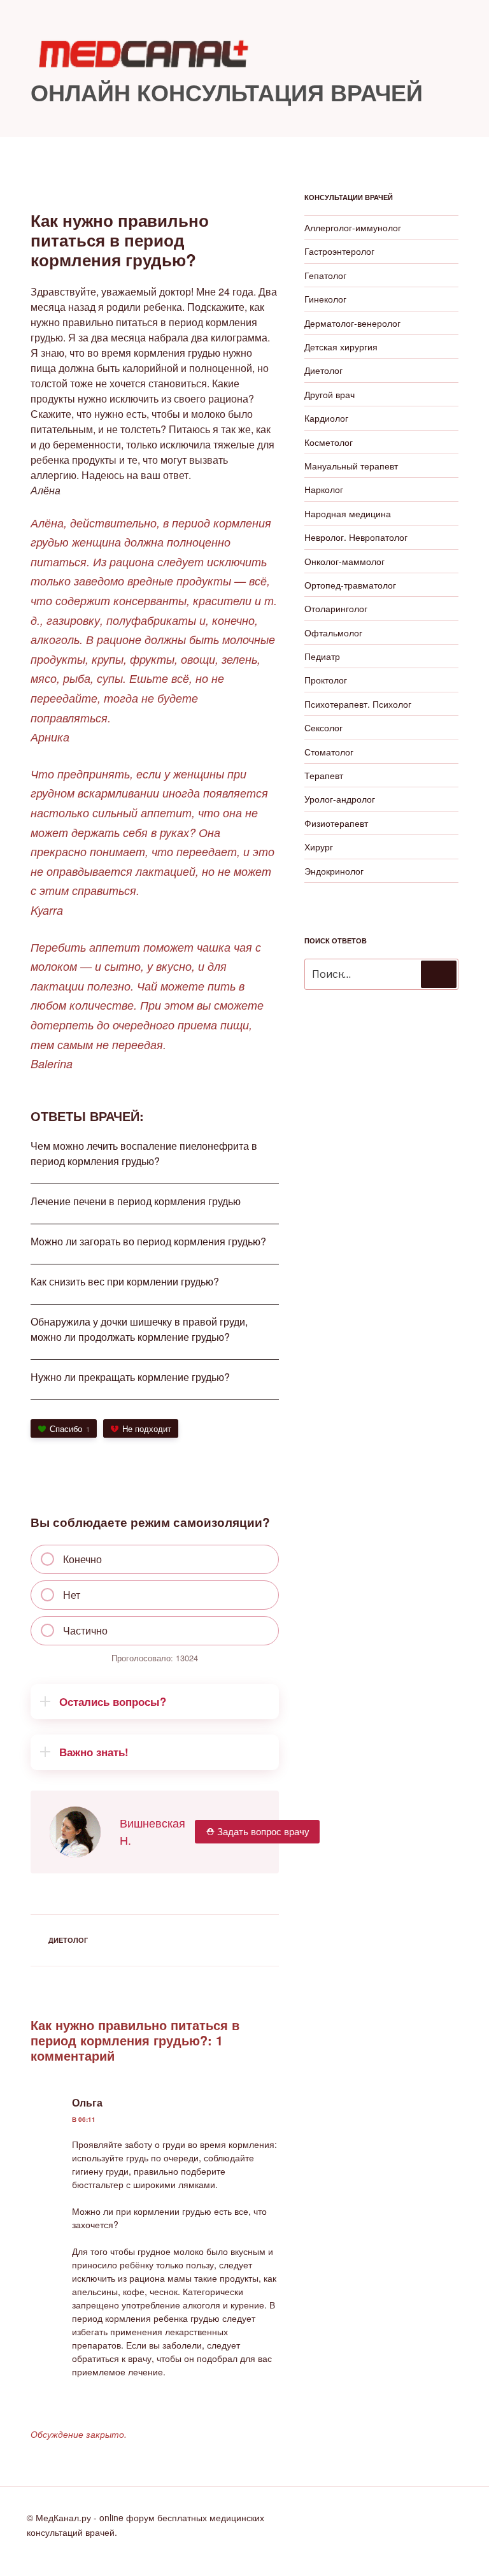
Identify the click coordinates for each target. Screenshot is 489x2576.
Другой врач (330, 394)
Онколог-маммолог (344, 561)
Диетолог (68, 1940)
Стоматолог (329, 752)
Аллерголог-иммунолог (353, 227)
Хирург (319, 847)
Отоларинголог (336, 608)
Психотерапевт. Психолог (358, 704)
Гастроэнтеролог (339, 251)
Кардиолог (326, 418)
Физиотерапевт (336, 823)
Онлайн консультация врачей (227, 92)
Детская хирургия (341, 347)
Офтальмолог (333, 633)
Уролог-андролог (340, 799)
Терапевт (324, 775)
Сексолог (323, 727)
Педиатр (322, 656)
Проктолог (326, 680)
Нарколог (324, 489)
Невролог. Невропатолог (356, 537)
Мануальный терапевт (351, 466)
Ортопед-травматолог (350, 585)
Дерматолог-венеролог (352, 323)
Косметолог (329, 442)
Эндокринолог (334, 871)
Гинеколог (325, 299)
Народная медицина (348, 513)
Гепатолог (325, 275)
